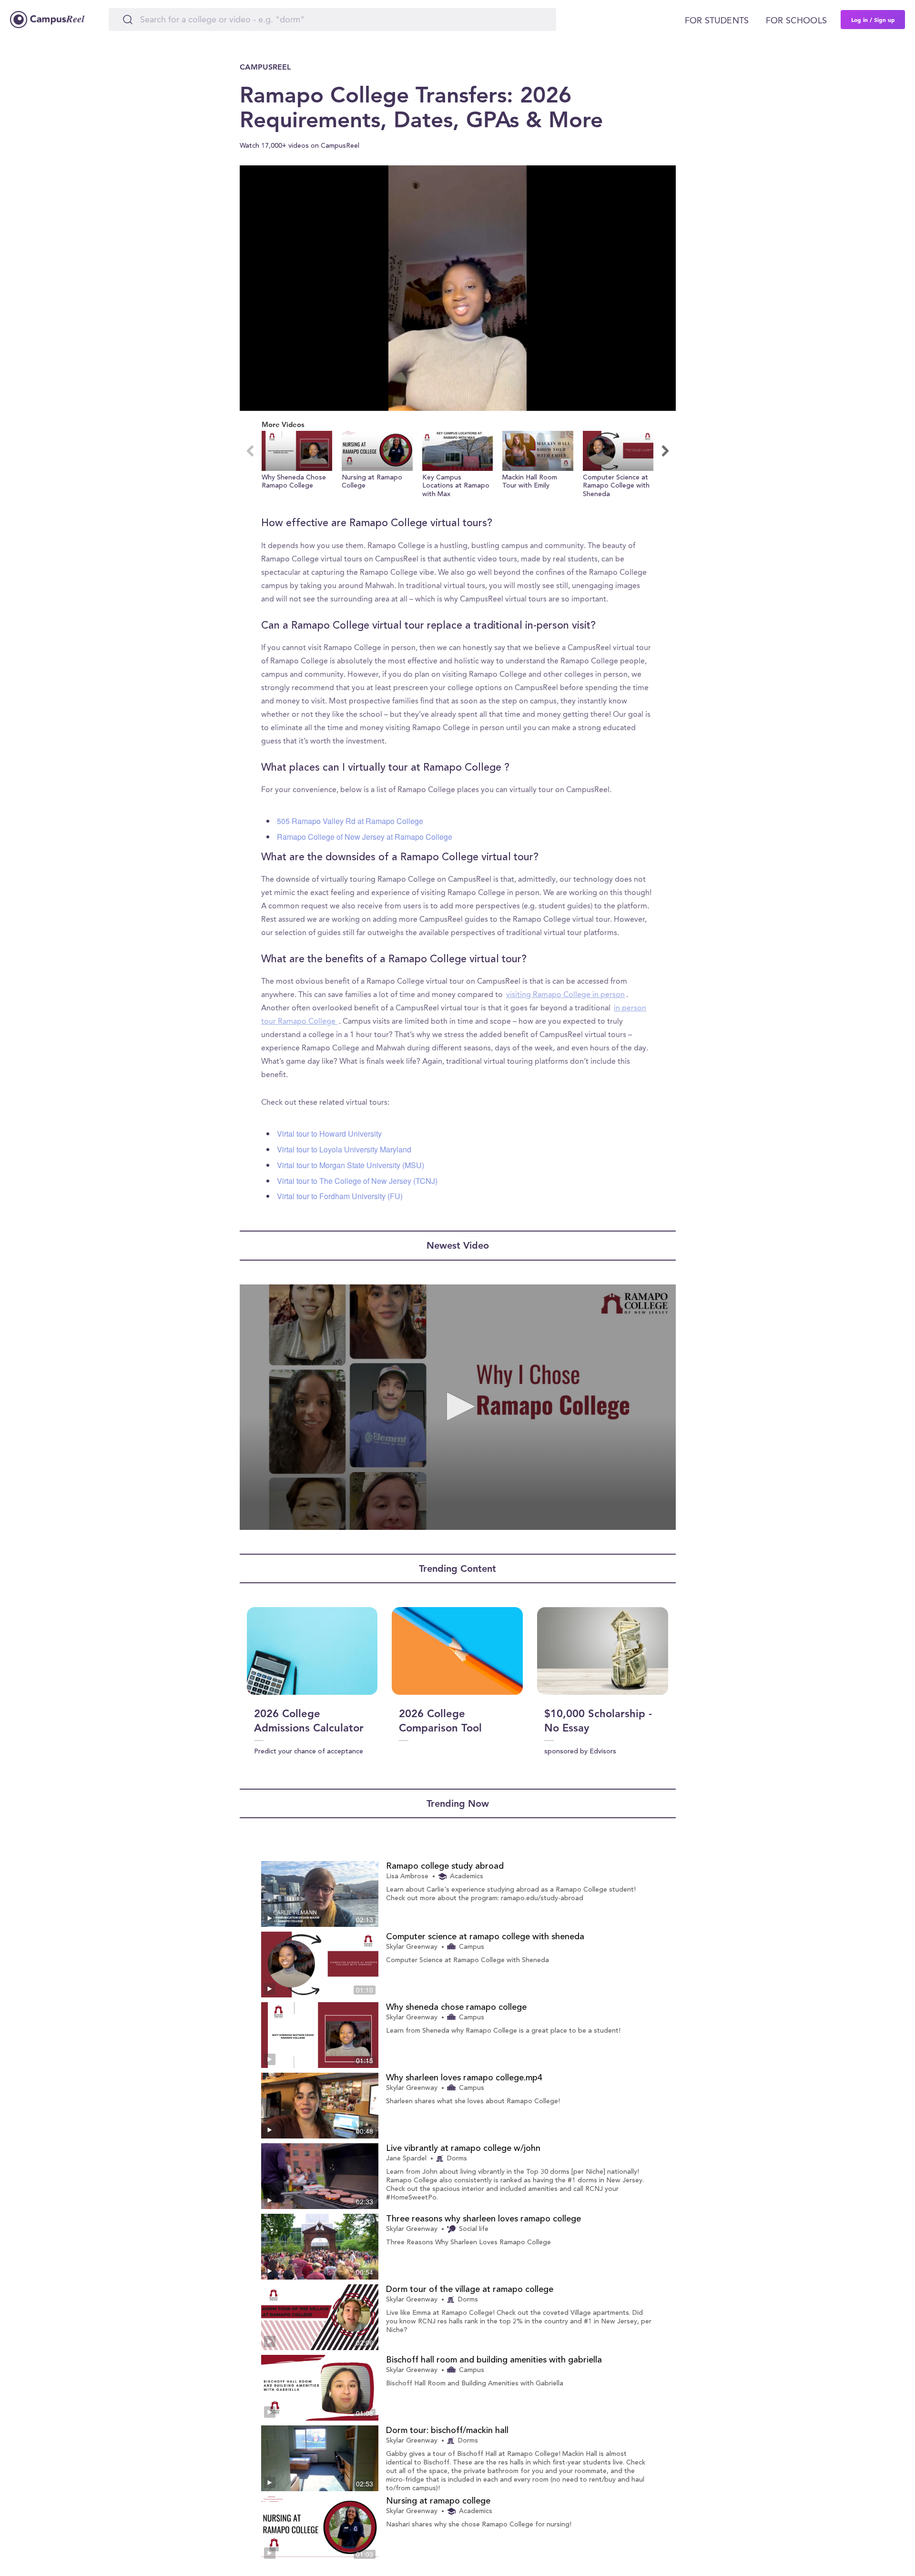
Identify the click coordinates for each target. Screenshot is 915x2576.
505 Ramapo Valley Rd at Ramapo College (350, 821)
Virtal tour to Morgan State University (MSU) (351, 1165)
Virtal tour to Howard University (329, 1134)
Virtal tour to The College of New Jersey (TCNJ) (357, 1181)
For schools (796, 21)
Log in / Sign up (873, 20)
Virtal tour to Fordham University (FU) (340, 1196)
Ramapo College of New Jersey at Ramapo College (365, 837)
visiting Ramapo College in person (565, 995)
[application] (458, 288)
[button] (297, 465)
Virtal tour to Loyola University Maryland (344, 1149)
